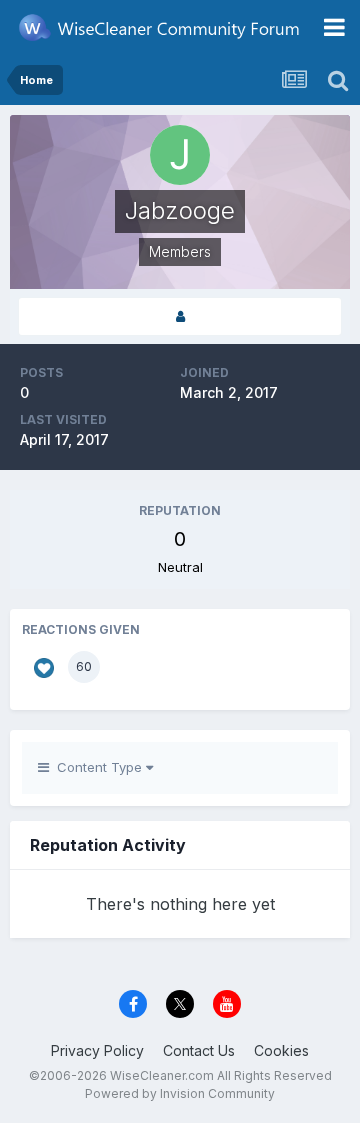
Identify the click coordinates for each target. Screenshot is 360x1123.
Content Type (97, 767)
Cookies (281, 1050)
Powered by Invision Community (180, 1093)
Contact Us (199, 1050)
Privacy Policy (97, 1050)
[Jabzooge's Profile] (180, 316)
